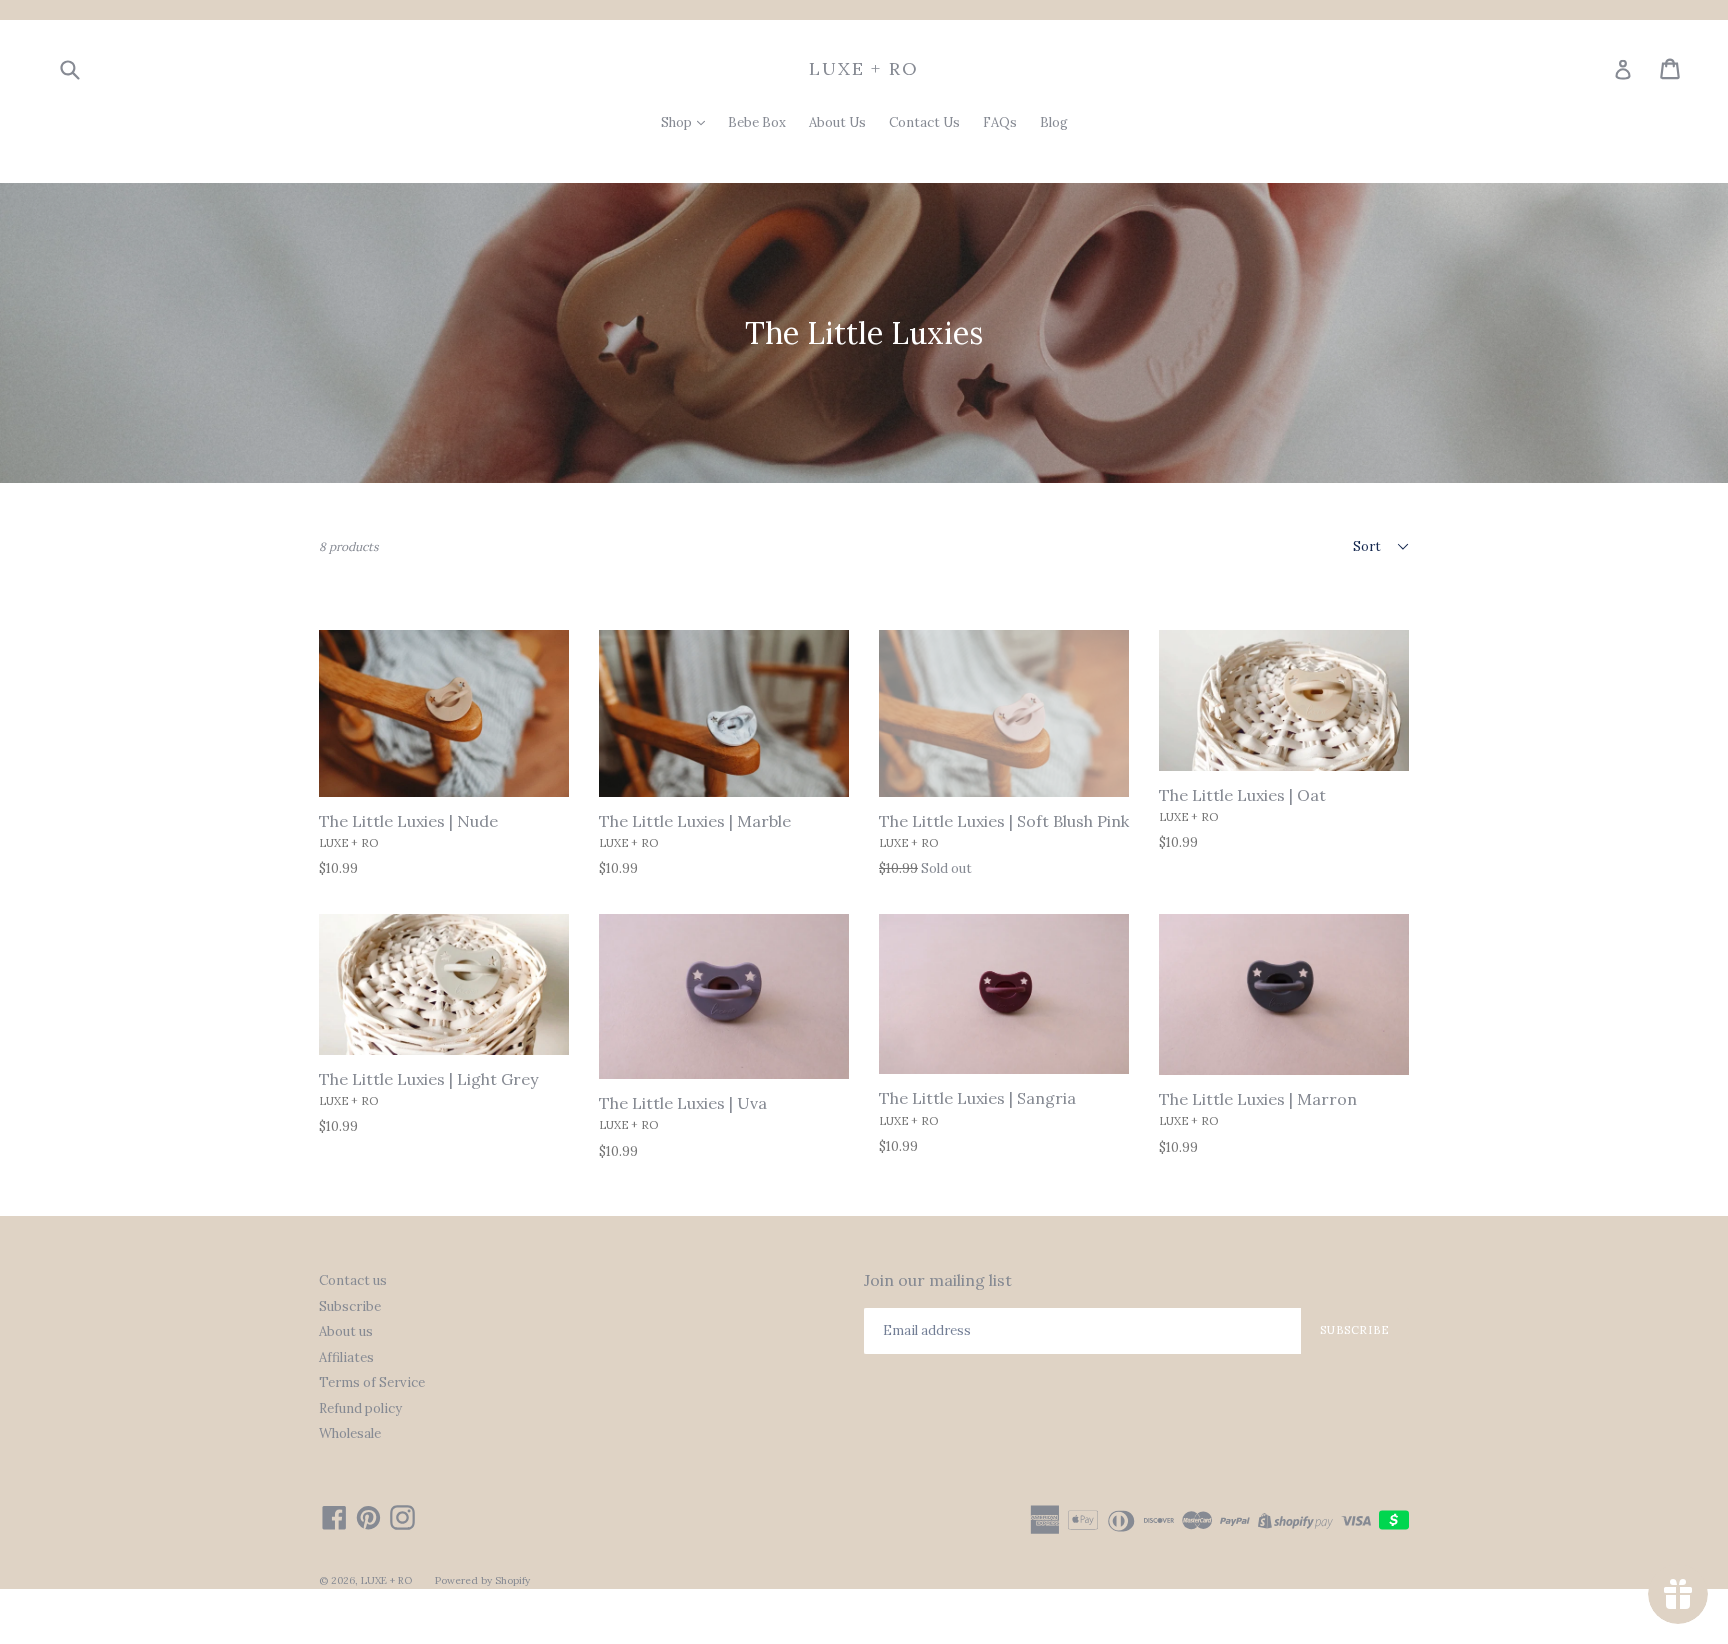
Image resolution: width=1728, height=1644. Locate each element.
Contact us (353, 1280)
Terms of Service (372, 1382)
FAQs (1000, 122)
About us (346, 1331)
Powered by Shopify (482, 1580)
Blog (1054, 122)
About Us (837, 122)
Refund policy (360, 1408)
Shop (678, 122)
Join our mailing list (938, 1280)
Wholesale (350, 1433)
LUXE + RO (863, 69)
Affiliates (346, 1357)
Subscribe (350, 1306)
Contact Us (924, 122)
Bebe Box (757, 122)
